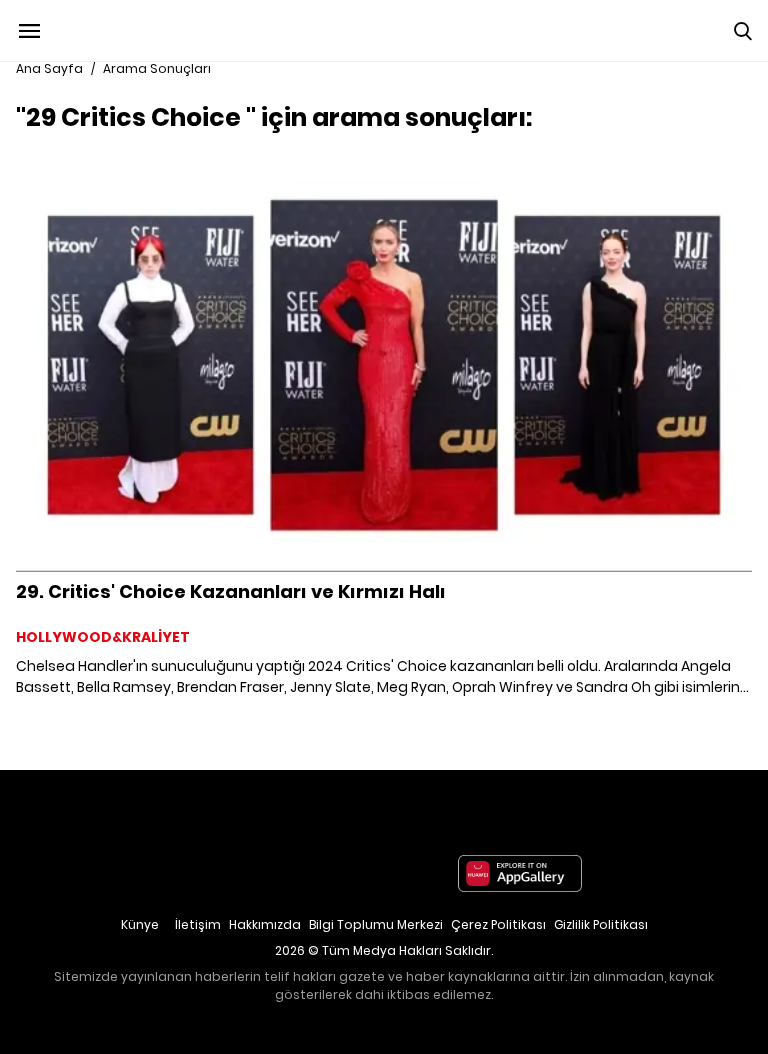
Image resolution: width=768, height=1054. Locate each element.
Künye (140, 924)
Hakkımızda (265, 924)
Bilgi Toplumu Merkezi (376, 924)
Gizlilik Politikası (601, 924)
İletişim (198, 924)
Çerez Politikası (498, 924)
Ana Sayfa (49, 68)
